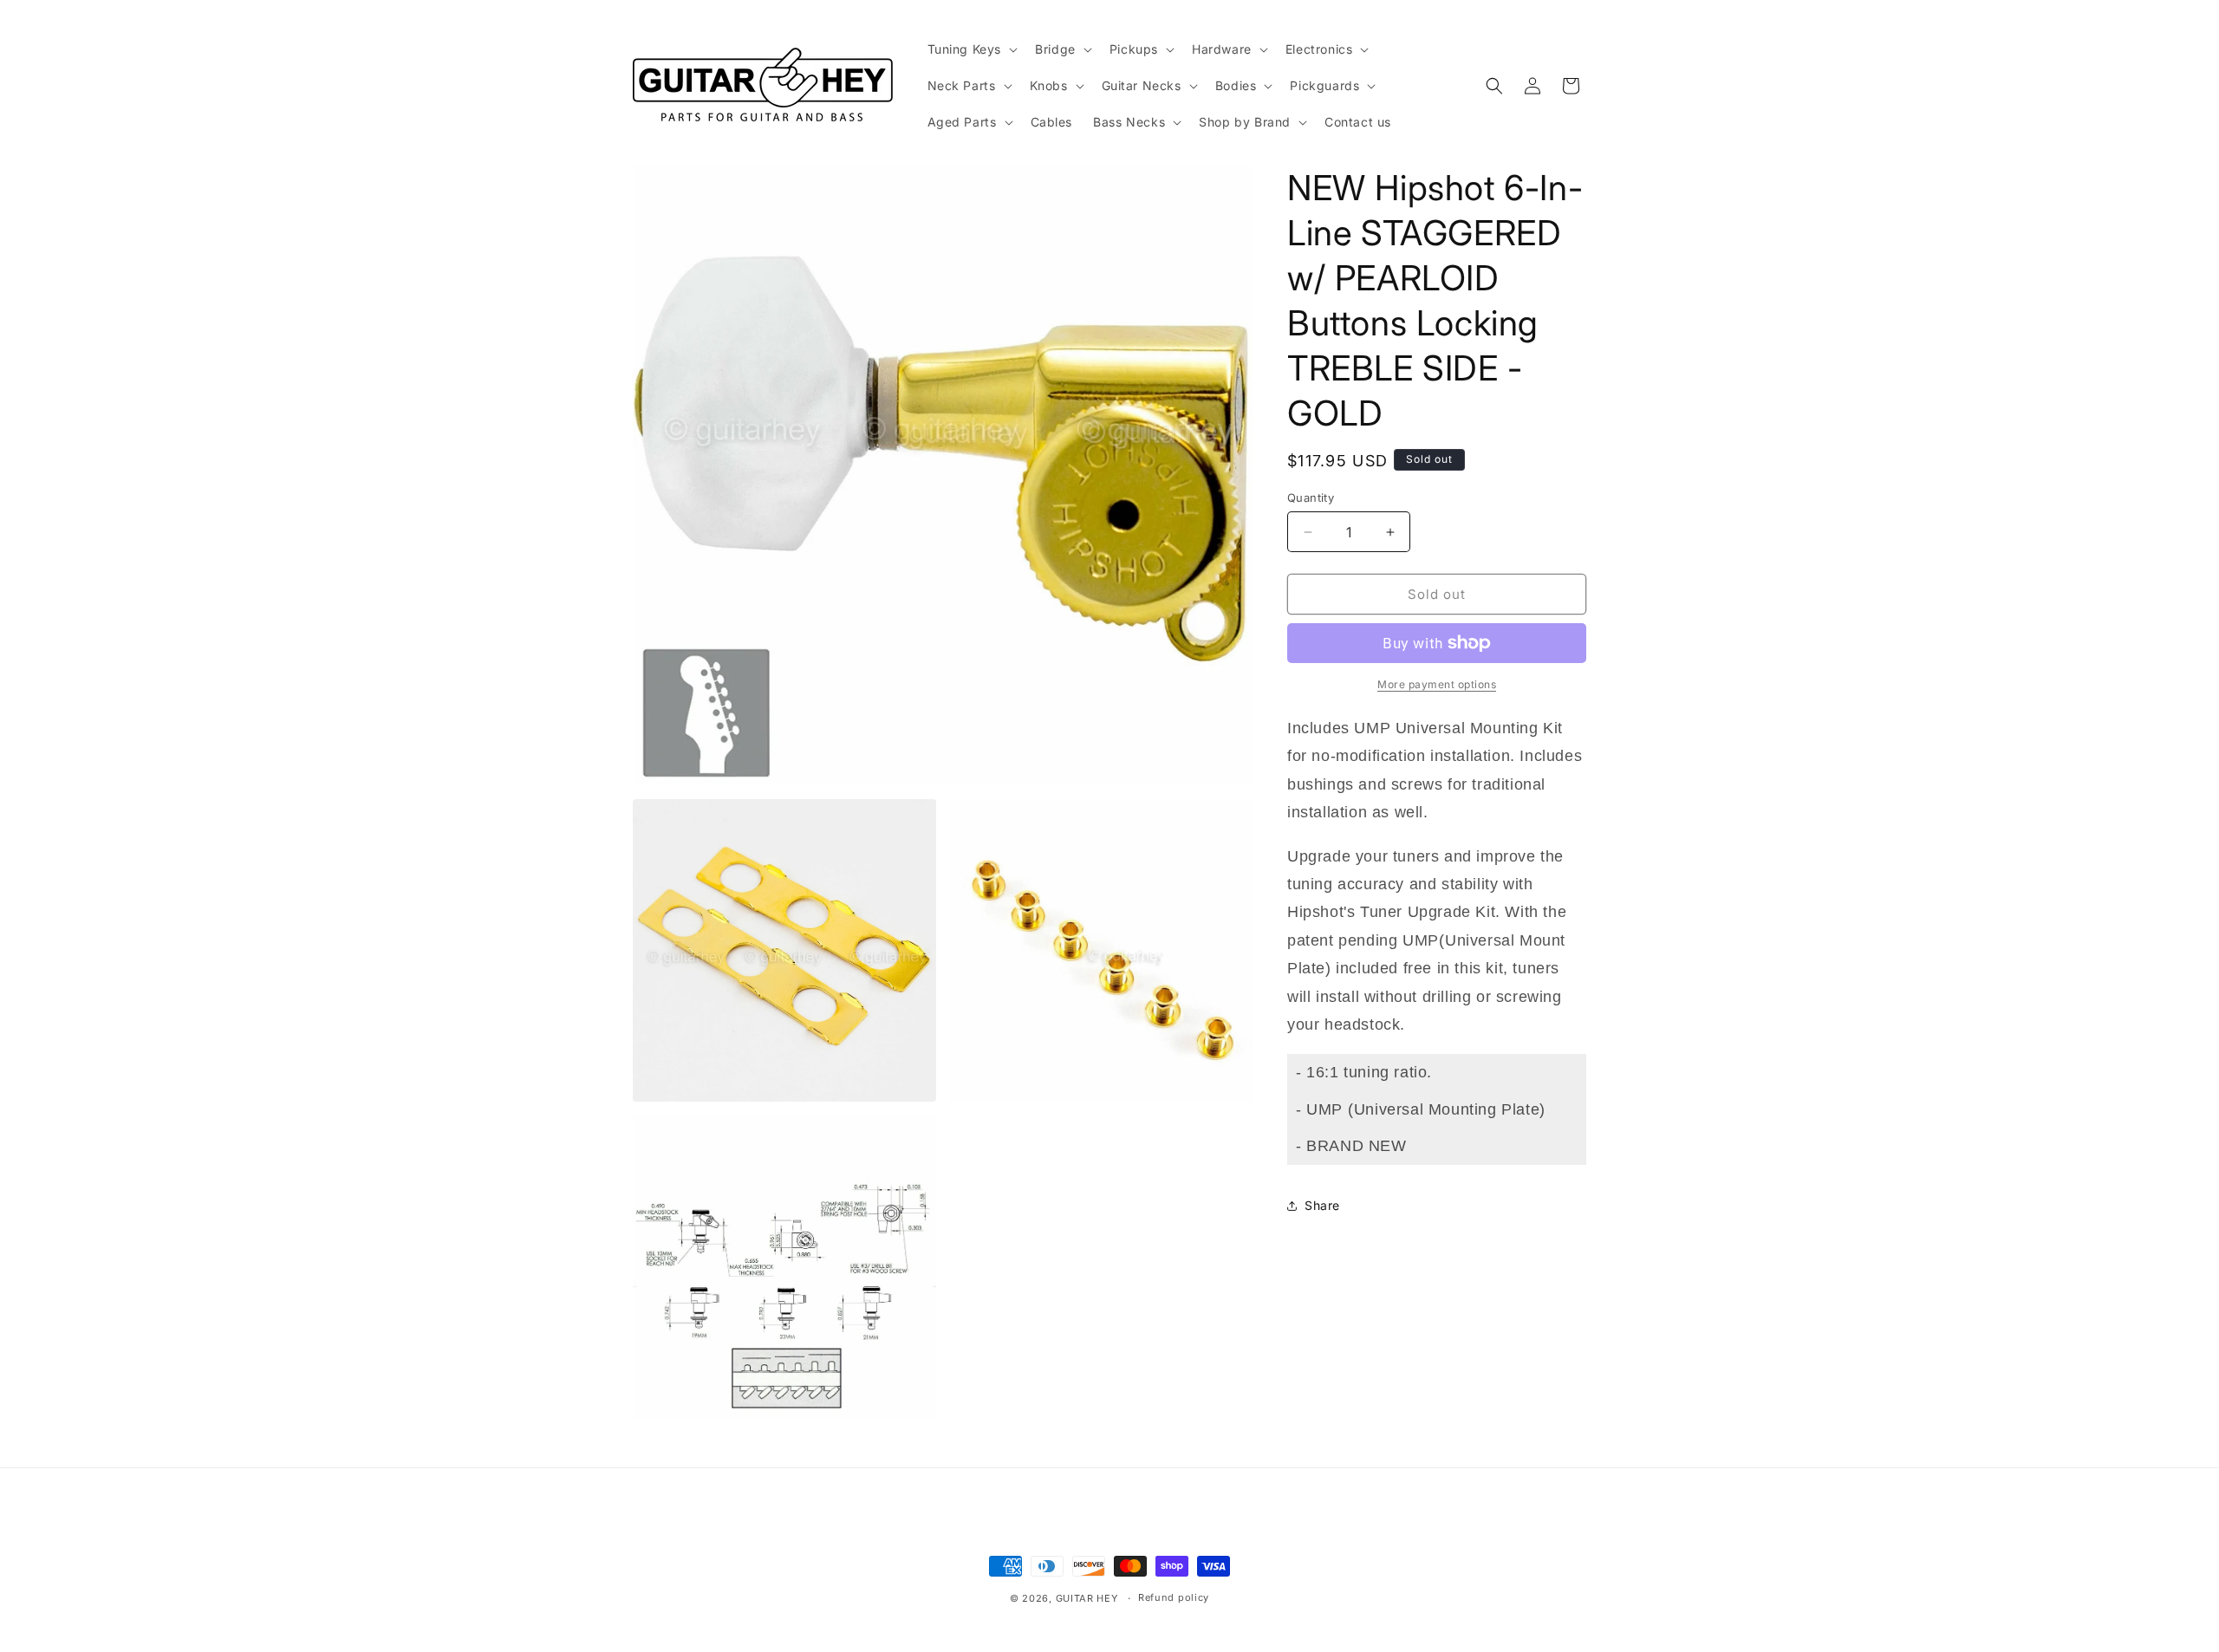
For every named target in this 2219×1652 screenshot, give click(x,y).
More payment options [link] (1437, 684)
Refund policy (1174, 1597)
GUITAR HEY (1087, 1598)
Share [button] (1322, 1205)
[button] (971, 49)
